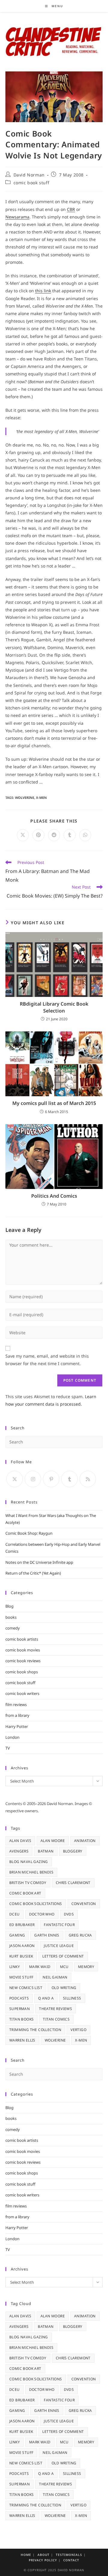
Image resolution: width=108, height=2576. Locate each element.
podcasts (19, 1998)
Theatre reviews (55, 2009)
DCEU (15, 1914)
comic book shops (22, 1672)
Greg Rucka (80, 1935)
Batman (46, 1851)
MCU (64, 1967)
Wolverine (25, 797)
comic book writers (22, 1693)
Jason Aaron (22, 1946)
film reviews (16, 1705)
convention (84, 1904)
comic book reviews (23, 1661)
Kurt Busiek (21, 1956)
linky (15, 1967)
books (11, 1617)
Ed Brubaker (22, 1925)
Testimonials (69, 2555)
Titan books (21, 2019)
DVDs (69, 1914)
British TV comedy (28, 1883)
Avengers (19, 1851)
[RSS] (88, 1479)
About (43, 2555)
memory (86, 1967)
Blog (9, 1606)
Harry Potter (17, 1726)
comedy (13, 1628)
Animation (85, 1841)
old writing (64, 1988)
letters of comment (63, 1956)
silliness (72, 1998)
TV (8, 1748)
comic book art (25, 1893)
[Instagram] (33, 1479)
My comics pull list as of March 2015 (54, 1103)
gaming (17, 1935)
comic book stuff (31, 183)
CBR (71, 209)
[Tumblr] (69, 1479)
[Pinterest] (51, 1479)
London (12, 1737)
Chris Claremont (73, 1883)
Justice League (59, 1946)
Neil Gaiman (55, 1977)
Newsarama (17, 217)
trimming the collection (35, 2030)
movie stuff (21, 1977)
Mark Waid (40, 1967)
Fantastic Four (59, 1925)
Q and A (46, 1998)
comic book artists (22, 1639)
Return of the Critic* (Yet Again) (33, 1573)
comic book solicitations (36, 1904)
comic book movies (23, 1650)
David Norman (29, 175)
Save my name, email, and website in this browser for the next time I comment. (47, 1360)
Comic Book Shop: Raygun (29, 1533)
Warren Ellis (22, 2040)
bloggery (73, 1851)
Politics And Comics (54, 1196)
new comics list (26, 1988)
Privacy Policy (43, 2560)
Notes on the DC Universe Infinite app (39, 1562)
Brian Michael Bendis (31, 1872)
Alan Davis (20, 1841)
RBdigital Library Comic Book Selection (54, 1007)
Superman (19, 2009)
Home (26, 2555)
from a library (17, 1715)
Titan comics (56, 2019)
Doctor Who (42, 1914)
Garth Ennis (47, 1935)
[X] (15, 1479)
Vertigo (78, 2030)
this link (43, 291)
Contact (71, 2560)
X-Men (41, 797)
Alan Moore (53, 1841)
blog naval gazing (29, 1862)
